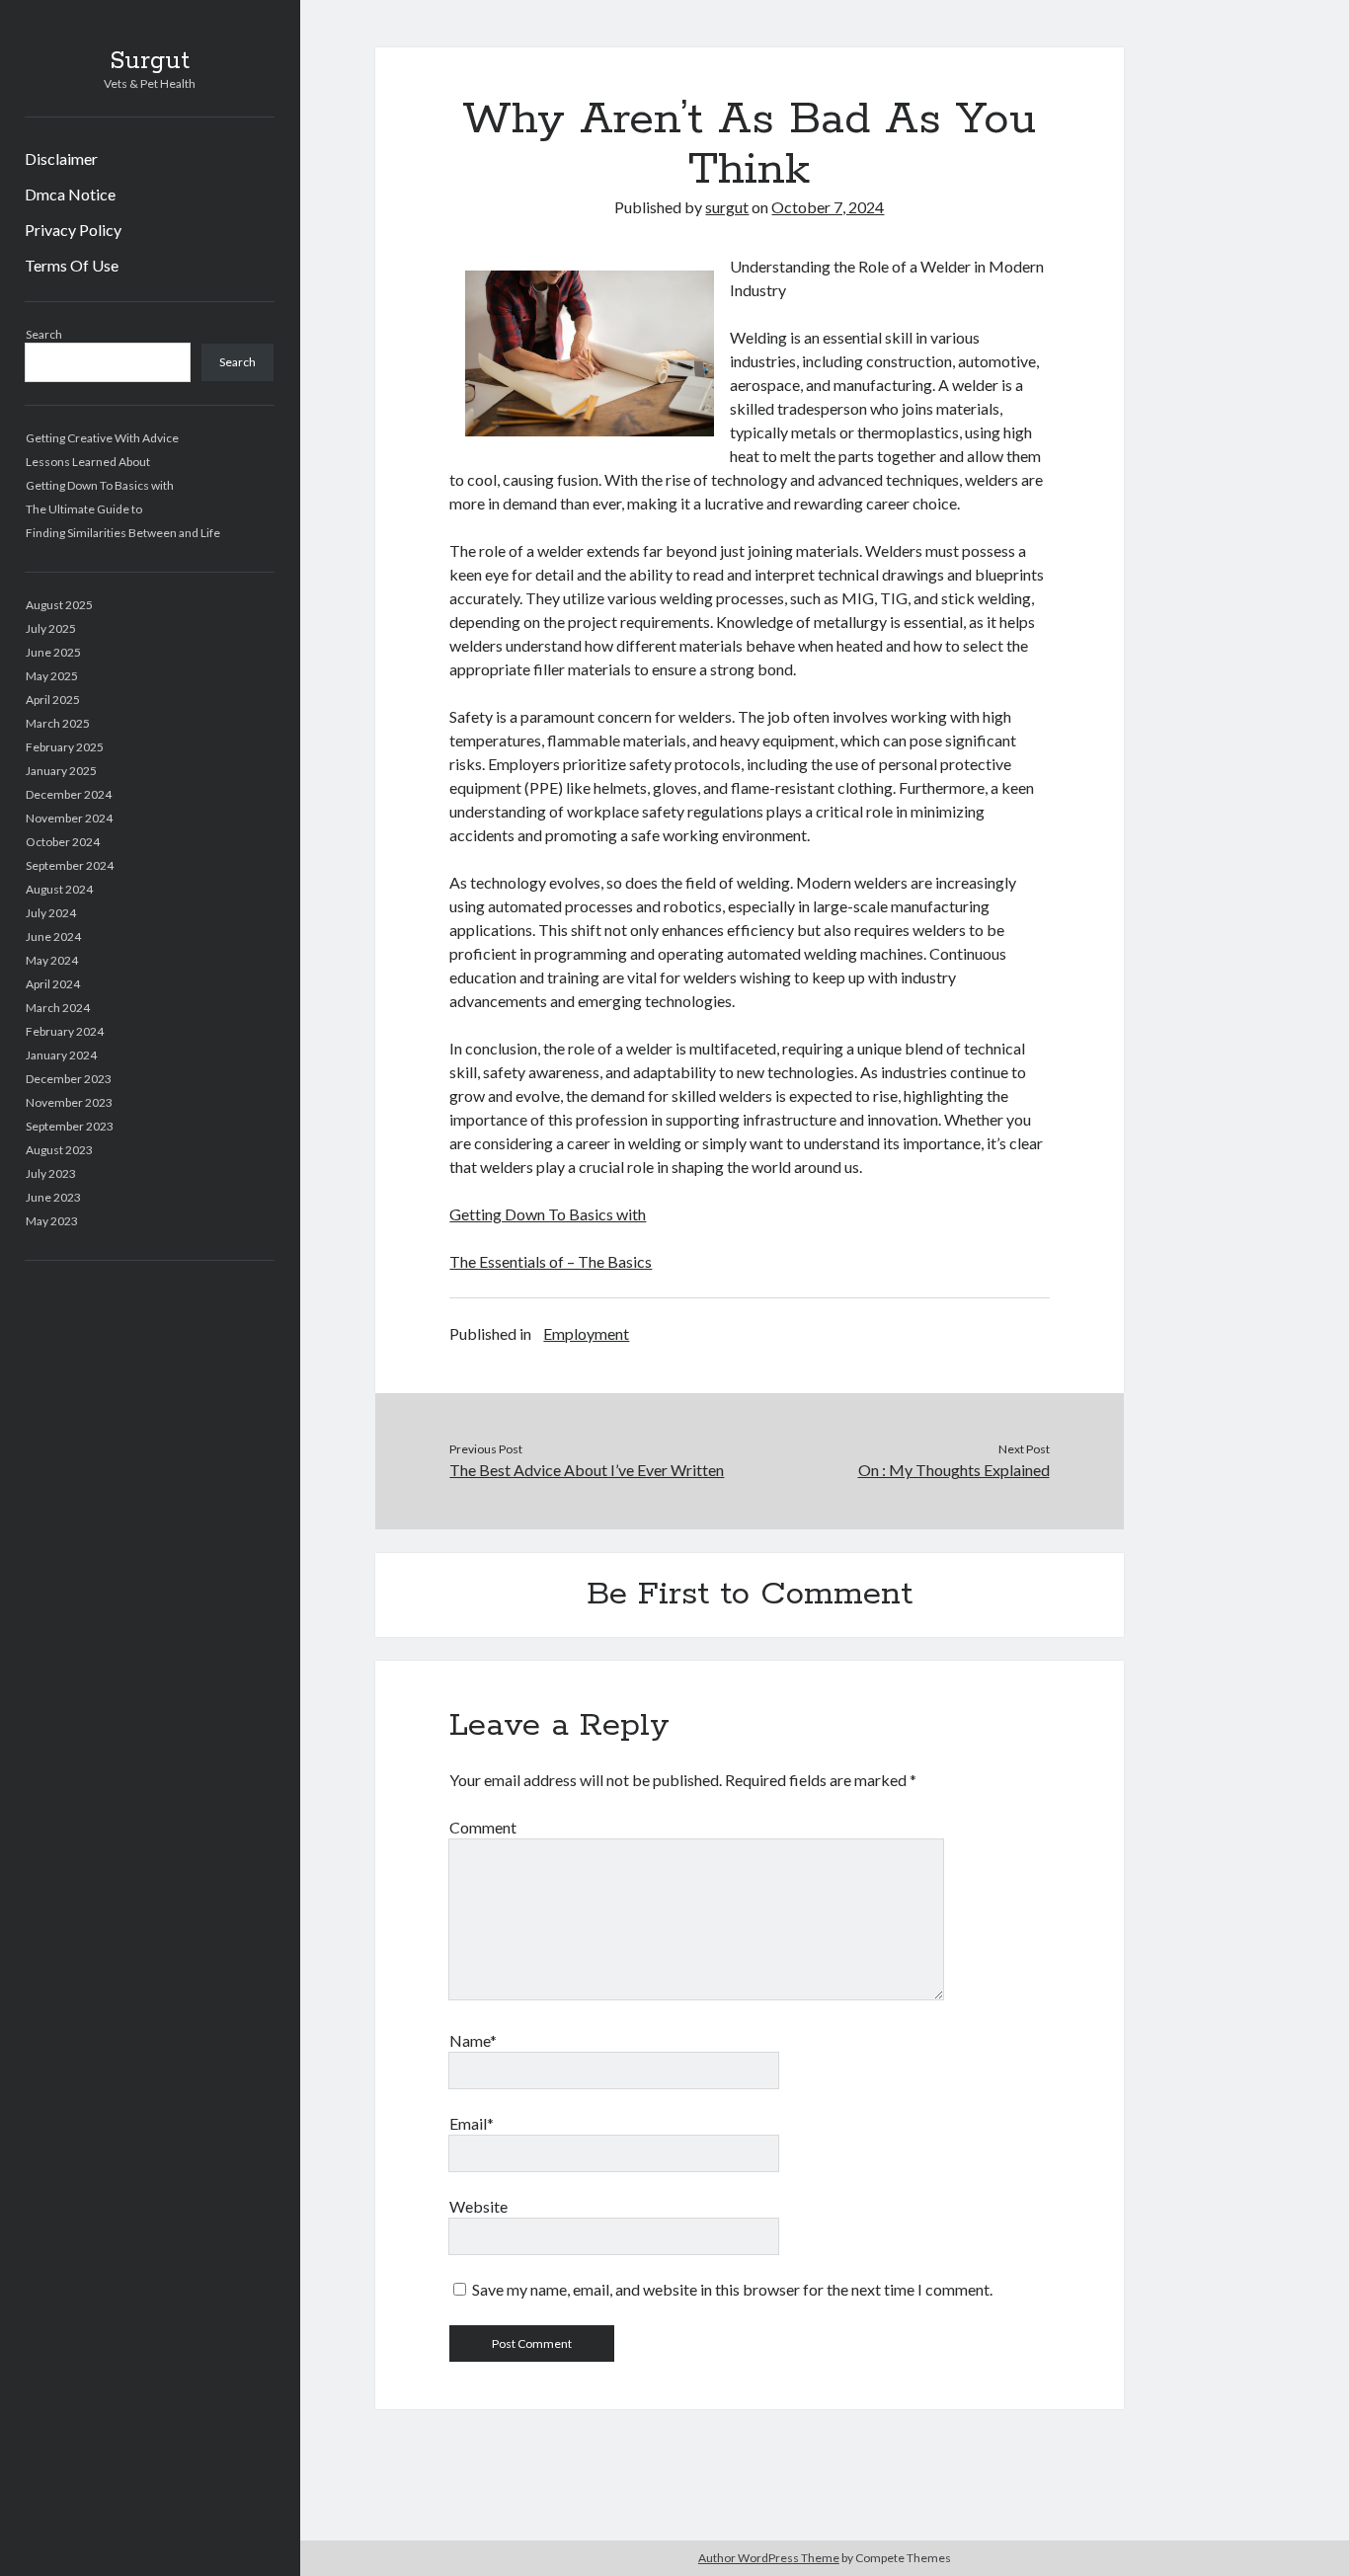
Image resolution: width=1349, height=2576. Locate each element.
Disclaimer (61, 158)
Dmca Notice (70, 194)
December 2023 (69, 1079)
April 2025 (53, 700)
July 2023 (51, 1173)
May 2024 (52, 960)
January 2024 (61, 1055)
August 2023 (59, 1150)
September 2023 (70, 1126)
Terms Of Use (72, 265)
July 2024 (51, 913)
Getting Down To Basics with (100, 485)
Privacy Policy (73, 230)
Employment (586, 1333)
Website (478, 2206)
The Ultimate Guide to (84, 509)
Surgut (150, 61)
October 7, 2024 (828, 207)
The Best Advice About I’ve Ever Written (587, 1470)
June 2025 (53, 652)
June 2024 (53, 937)
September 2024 (70, 865)
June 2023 (53, 1197)
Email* (472, 2123)
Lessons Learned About (88, 462)
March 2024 (58, 1008)
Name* (473, 2040)
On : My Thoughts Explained (954, 1470)
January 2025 (61, 771)
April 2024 (53, 984)
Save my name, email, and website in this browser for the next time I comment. (732, 2289)
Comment (483, 1827)
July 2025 (51, 628)
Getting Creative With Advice (102, 438)
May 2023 (52, 1221)
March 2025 (58, 723)
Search (44, 334)
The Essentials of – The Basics (551, 1261)
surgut (727, 207)
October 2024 (63, 842)
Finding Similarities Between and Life (123, 533)
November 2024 (69, 818)
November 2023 (69, 1102)
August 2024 (59, 889)
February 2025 (65, 747)
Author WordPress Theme (769, 2558)
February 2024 (65, 1031)
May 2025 (52, 676)
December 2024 (69, 794)
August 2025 (59, 605)
